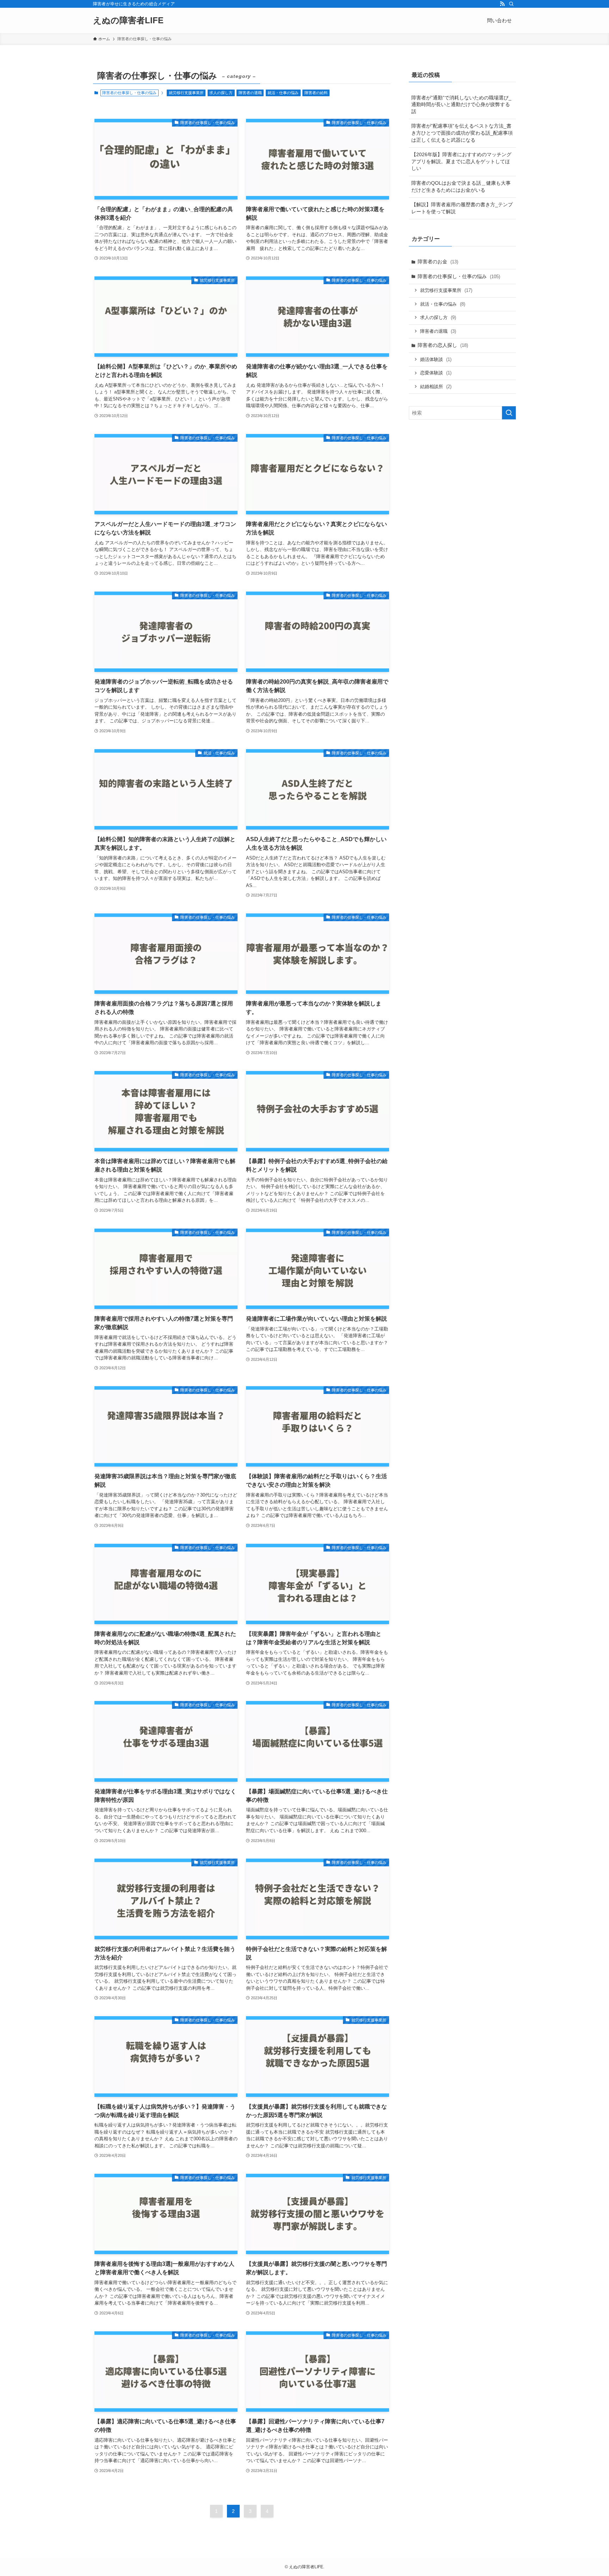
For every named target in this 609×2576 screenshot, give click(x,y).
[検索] (511, 4)
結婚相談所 (436, 387)
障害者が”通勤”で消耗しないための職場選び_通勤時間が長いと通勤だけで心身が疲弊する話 (461, 105)
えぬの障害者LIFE (128, 20)
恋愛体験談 (436, 373)
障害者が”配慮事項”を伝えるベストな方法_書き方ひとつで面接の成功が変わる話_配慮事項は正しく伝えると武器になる (462, 133)
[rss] (502, 4)
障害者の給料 (316, 93)
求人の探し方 (221, 93)
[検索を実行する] (509, 413)
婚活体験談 (436, 359)
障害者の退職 (250, 93)
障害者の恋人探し (443, 345)
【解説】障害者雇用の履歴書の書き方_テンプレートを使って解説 (462, 208)
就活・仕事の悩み (283, 93)
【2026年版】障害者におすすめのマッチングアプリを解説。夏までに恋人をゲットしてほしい (461, 161)
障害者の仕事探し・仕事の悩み (459, 276)
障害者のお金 (438, 262)
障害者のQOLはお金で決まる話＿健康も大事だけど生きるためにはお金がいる (461, 186)
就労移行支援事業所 (186, 93)
